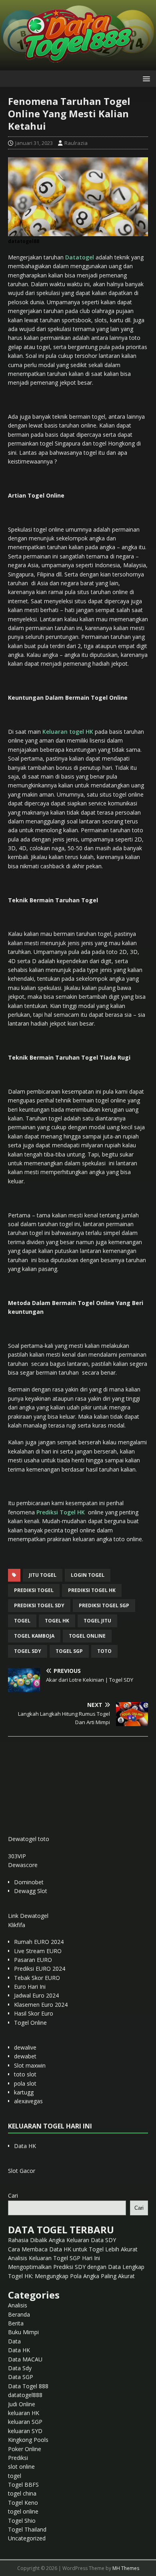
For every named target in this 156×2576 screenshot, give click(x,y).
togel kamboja (34, 1636)
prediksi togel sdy (39, 1605)
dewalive (25, 2047)
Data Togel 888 (28, 2386)
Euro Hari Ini (30, 1987)
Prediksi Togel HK (61, 1512)
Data (14, 2341)
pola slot (25, 2083)
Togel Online (30, 2023)
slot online (21, 2467)
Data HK (25, 2146)
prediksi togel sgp (104, 1605)
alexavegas (28, 2101)
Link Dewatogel (28, 1916)
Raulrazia (76, 143)
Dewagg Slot (31, 1891)
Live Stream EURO (38, 1951)
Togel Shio (22, 2521)
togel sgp (69, 1651)
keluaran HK (24, 2413)
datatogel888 (25, 2395)
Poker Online (25, 2449)
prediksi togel (34, 1590)
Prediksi (18, 2458)
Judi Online (22, 2404)
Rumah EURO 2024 (39, 1942)
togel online (87, 1636)
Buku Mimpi (23, 2332)
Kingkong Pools (28, 2440)
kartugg (24, 2092)
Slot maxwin (30, 2065)
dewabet (25, 2056)
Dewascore (23, 1865)
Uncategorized (27, 2538)
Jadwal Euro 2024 (36, 1995)
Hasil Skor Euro (34, 2013)
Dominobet (29, 1882)
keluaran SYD (25, 2431)
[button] (145, 78)
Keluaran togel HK (68, 732)
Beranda (19, 2314)
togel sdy (28, 1651)
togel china (22, 2493)
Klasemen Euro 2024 (41, 2005)
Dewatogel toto (29, 1839)
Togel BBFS (23, 2485)
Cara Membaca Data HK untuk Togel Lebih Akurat (73, 2249)
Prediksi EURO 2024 (40, 1969)
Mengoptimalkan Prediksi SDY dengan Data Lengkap (76, 2267)
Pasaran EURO (33, 1960)
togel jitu (97, 1621)
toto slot (25, 2074)
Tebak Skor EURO (37, 1978)
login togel (88, 1575)
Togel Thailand (27, 2529)
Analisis (18, 2305)
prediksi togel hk (92, 1590)
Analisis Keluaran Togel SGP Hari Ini (54, 2258)
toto (104, 1651)
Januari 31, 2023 (34, 143)
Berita (16, 2323)
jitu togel (43, 1575)
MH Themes (126, 2568)
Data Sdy (20, 2368)
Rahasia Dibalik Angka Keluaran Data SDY (62, 2240)
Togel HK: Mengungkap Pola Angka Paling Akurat (71, 2276)
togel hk (57, 1621)
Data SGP (21, 2377)
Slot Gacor (22, 2171)
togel (22, 1621)
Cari (13, 2196)
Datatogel (80, 257)
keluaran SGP (25, 2422)
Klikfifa (17, 1925)
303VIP (17, 1856)
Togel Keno (23, 2503)
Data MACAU (25, 2359)
